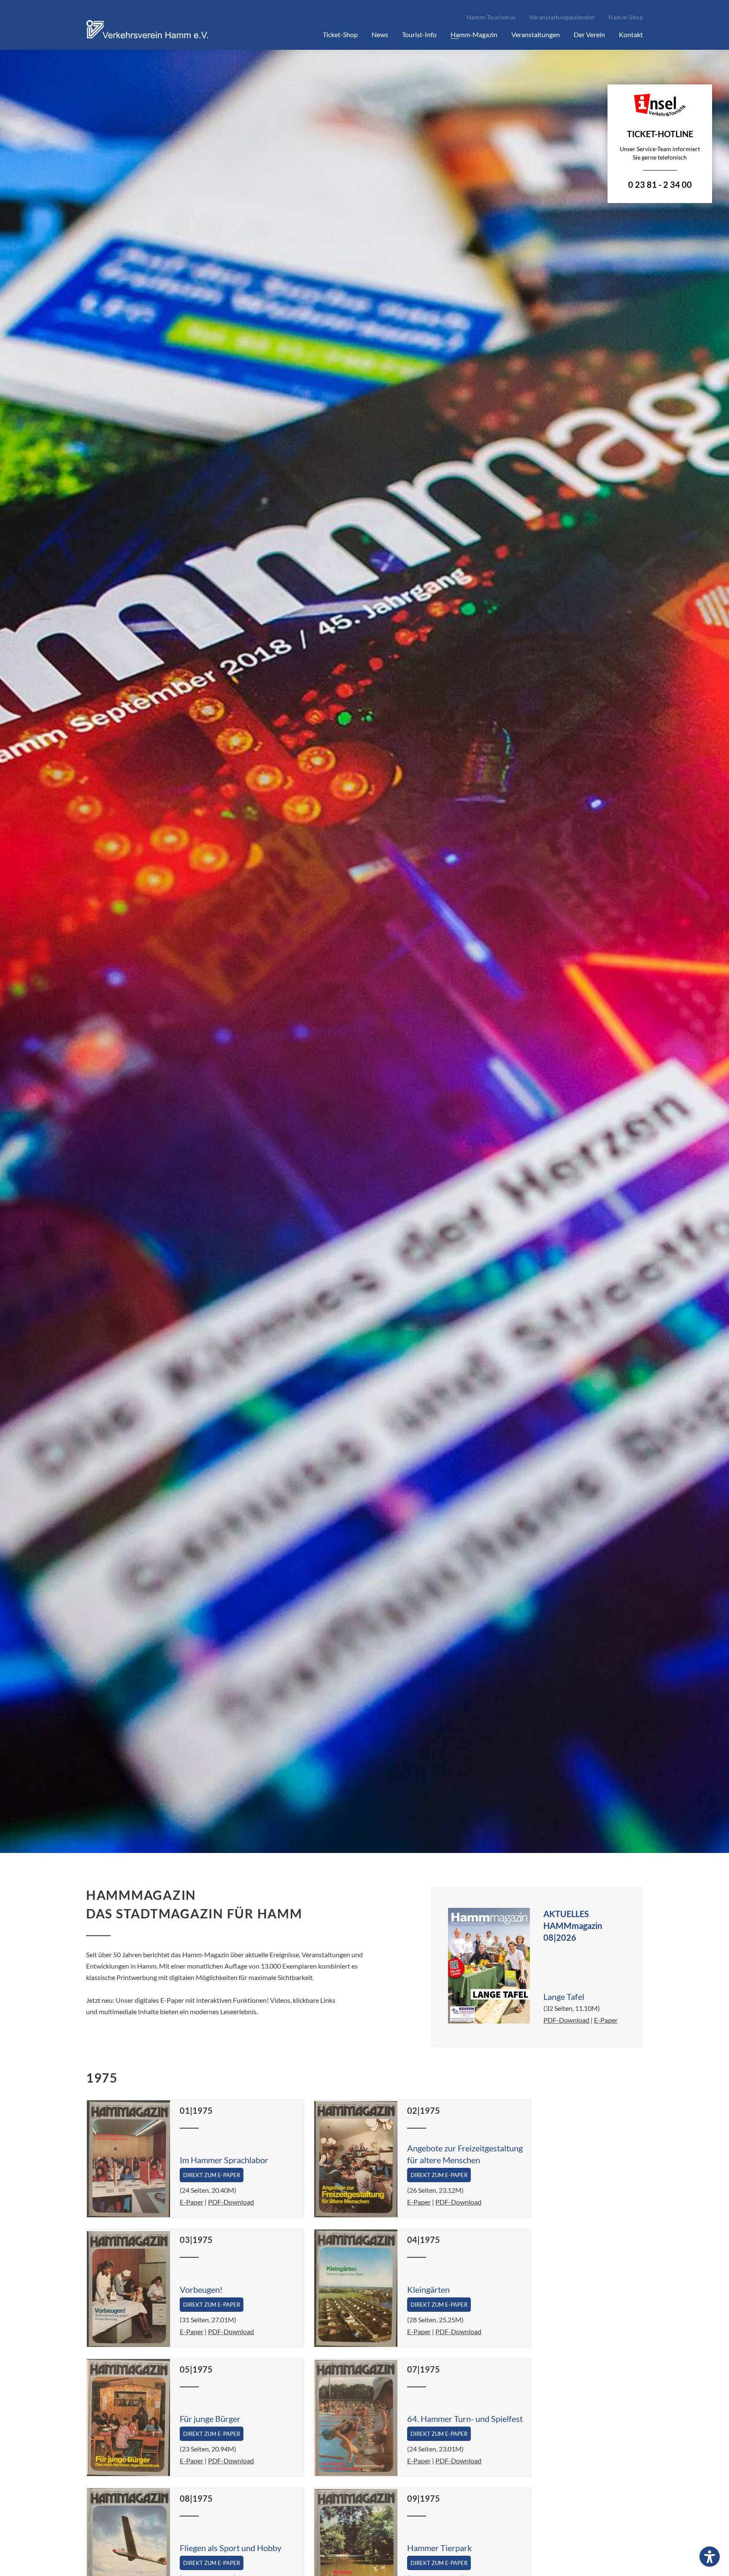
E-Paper (606, 2020)
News (380, 34)
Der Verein (589, 34)
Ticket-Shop (340, 34)
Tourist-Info (419, 34)
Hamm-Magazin (474, 34)
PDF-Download (566, 2020)
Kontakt (631, 34)
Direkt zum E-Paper (212, 2175)
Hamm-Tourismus (491, 17)
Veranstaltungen (536, 34)
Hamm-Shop (626, 17)
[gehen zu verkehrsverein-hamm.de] (149, 39)
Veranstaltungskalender (562, 17)
